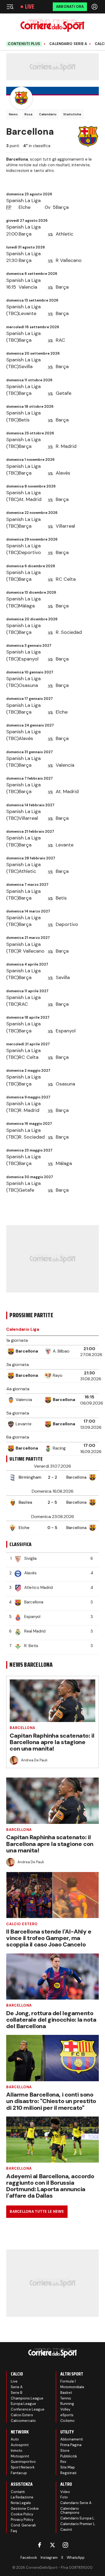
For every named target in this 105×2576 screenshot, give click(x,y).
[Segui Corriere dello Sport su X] (52, 2545)
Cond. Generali (23, 2525)
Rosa (28, 114)
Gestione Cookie (25, 2508)
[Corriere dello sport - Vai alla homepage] (52, 26)
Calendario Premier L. (78, 2524)
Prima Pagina (71, 2445)
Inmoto (17, 2451)
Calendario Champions (70, 2511)
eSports (67, 2415)
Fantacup (19, 2473)
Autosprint (20, 2445)
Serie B (17, 2393)
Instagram (49, 2558)
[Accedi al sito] (95, 7)
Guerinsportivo (23, 2462)
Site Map (68, 2467)
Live (30, 7)
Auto (15, 2439)
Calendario (48, 114)
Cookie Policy (22, 2514)
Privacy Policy (22, 2520)
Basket (66, 2393)
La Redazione (22, 2497)
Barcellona (22, 1728)
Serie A (17, 2387)
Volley (65, 2409)
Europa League (23, 2404)
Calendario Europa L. (78, 2518)
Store (65, 2451)
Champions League (27, 2398)
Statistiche (72, 114)
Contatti (18, 2492)
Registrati (68, 2473)
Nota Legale (21, 2503)
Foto (64, 2497)
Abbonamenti (72, 2439)
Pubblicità (69, 2456)
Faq (14, 2531)
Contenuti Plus (24, 44)
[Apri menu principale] (10, 7)
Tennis (66, 2398)
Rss (63, 2462)
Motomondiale (72, 2387)
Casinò (66, 2530)
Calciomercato (23, 2421)
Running (67, 2404)
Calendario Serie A (68, 44)
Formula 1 (68, 2381)
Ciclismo (67, 2421)
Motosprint (20, 2456)
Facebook (29, 2558)
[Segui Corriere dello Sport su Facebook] (40, 2545)
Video (65, 2492)
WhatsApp (76, 2558)
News (13, 114)
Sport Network (23, 2467)
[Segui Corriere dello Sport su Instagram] (65, 2545)
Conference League (28, 2409)
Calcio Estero (22, 1924)
